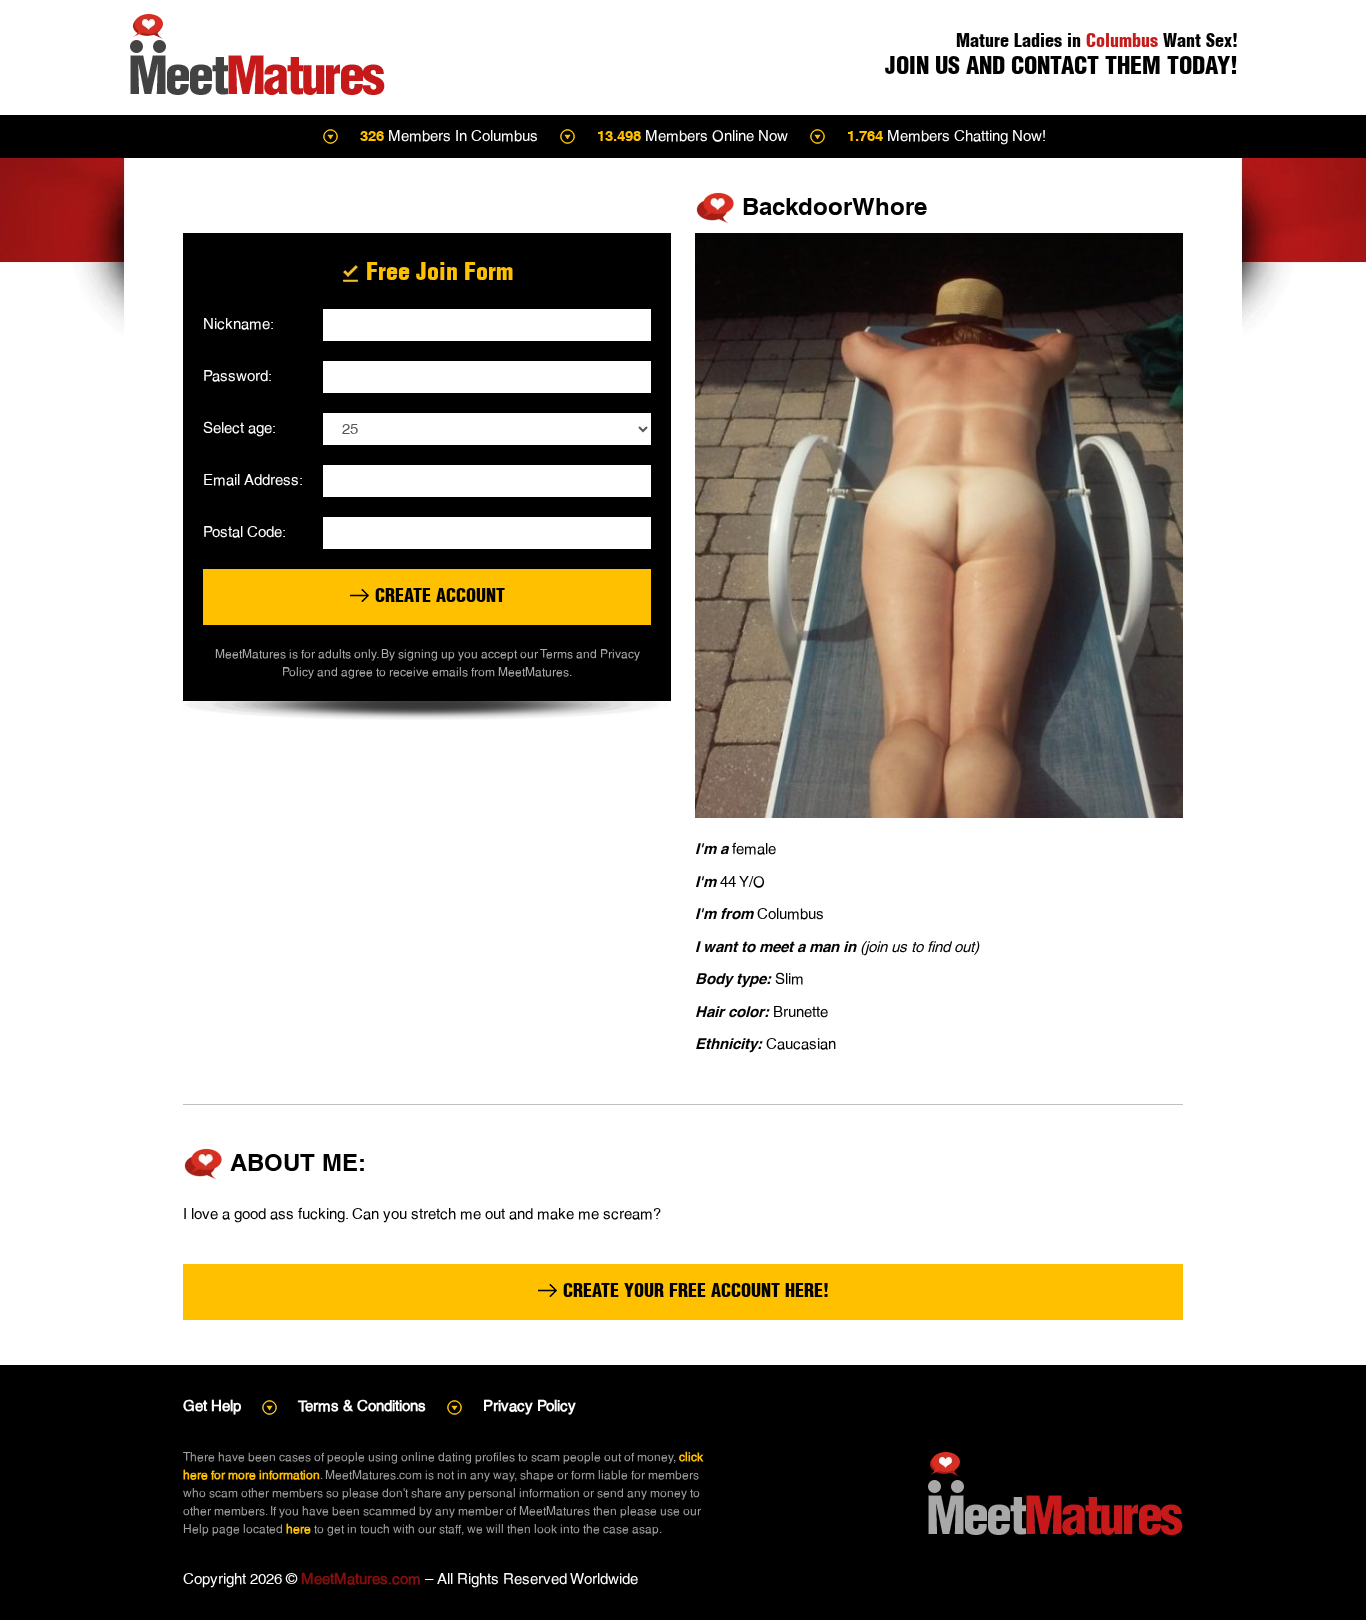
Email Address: (253, 479)
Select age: (239, 427)
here (298, 1529)
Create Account (437, 595)
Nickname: (238, 323)
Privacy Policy (529, 1405)
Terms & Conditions (362, 1405)
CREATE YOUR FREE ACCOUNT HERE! (693, 1290)
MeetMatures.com (361, 1578)
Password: (237, 375)
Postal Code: (244, 531)
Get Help (212, 1405)
